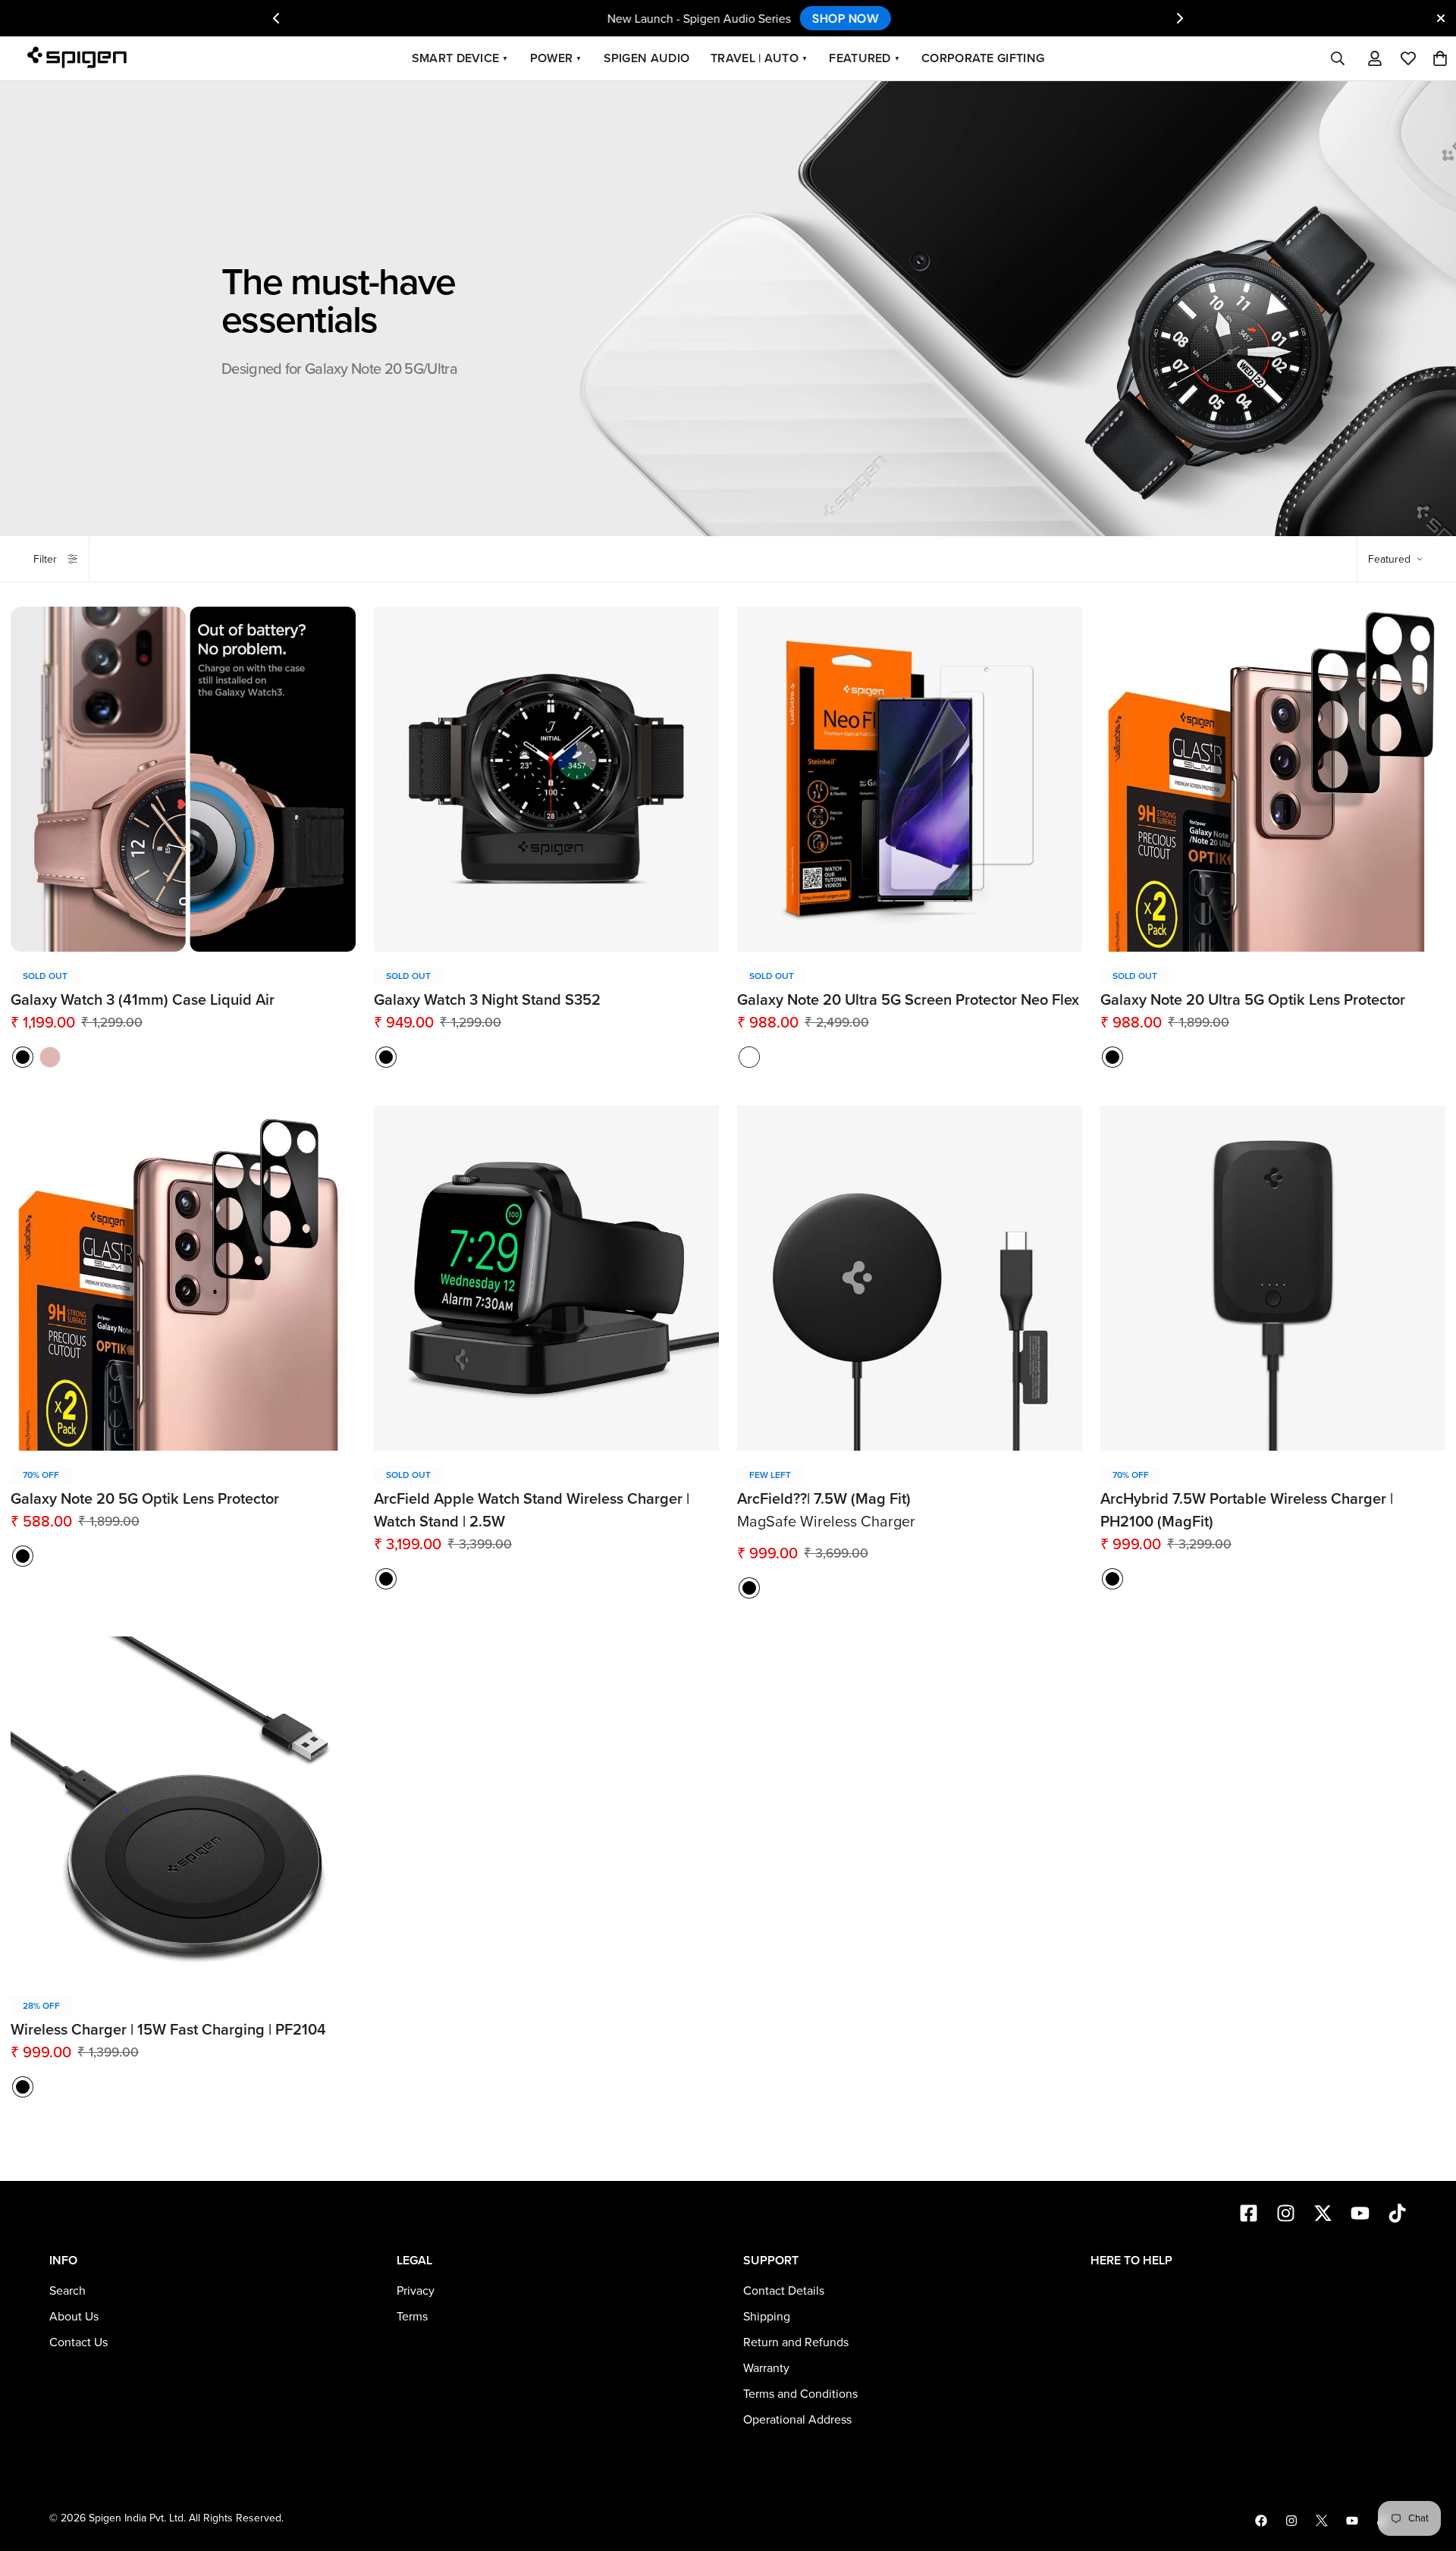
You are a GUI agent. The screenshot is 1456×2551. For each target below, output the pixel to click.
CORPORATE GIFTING (983, 58)
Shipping (767, 2317)
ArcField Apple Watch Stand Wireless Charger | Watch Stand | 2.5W (532, 1511)
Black (386, 1057)
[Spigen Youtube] (1352, 2521)
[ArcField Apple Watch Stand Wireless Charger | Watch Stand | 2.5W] (546, 1278)
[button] (1440, 58)
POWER (556, 58)
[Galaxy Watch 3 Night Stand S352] (546, 779)
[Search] (1338, 58)
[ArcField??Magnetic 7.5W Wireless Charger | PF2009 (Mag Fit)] (910, 1278)
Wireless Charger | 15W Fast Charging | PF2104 (168, 2030)
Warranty (766, 2368)
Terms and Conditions (800, 2394)
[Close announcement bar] (1441, 18)
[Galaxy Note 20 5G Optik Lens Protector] (183, 1278)
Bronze (50, 1057)
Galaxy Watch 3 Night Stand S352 (487, 1000)
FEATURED (864, 58)
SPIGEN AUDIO (647, 58)
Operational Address (797, 2420)
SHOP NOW (824, 18)
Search (67, 2291)
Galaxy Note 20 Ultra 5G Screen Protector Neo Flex (908, 1000)
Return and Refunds (796, 2342)
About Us (74, 2317)
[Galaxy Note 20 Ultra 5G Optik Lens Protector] (1273, 779)
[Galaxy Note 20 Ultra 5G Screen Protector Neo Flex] (910, 779)
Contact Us (78, 2342)
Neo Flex (749, 1057)
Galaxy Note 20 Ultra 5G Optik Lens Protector (1253, 1000)
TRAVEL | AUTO (759, 58)
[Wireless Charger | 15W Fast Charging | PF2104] (183, 1809)
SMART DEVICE (460, 58)
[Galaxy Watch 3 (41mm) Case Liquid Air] (183, 779)
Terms (412, 2317)
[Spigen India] (82, 59)
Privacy (416, 2291)
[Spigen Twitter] (1322, 2521)
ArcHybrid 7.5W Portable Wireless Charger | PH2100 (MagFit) (1247, 1511)
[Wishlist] (1408, 58)
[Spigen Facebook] (1261, 2521)
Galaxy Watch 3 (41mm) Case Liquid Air (143, 1000)
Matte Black (23, 1057)
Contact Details (784, 2291)
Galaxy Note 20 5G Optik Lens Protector (145, 1499)
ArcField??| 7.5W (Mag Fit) (824, 1499)
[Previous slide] (276, 18)
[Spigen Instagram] (1291, 2521)
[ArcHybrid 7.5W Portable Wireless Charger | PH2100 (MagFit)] (1273, 1278)
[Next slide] (1180, 18)
